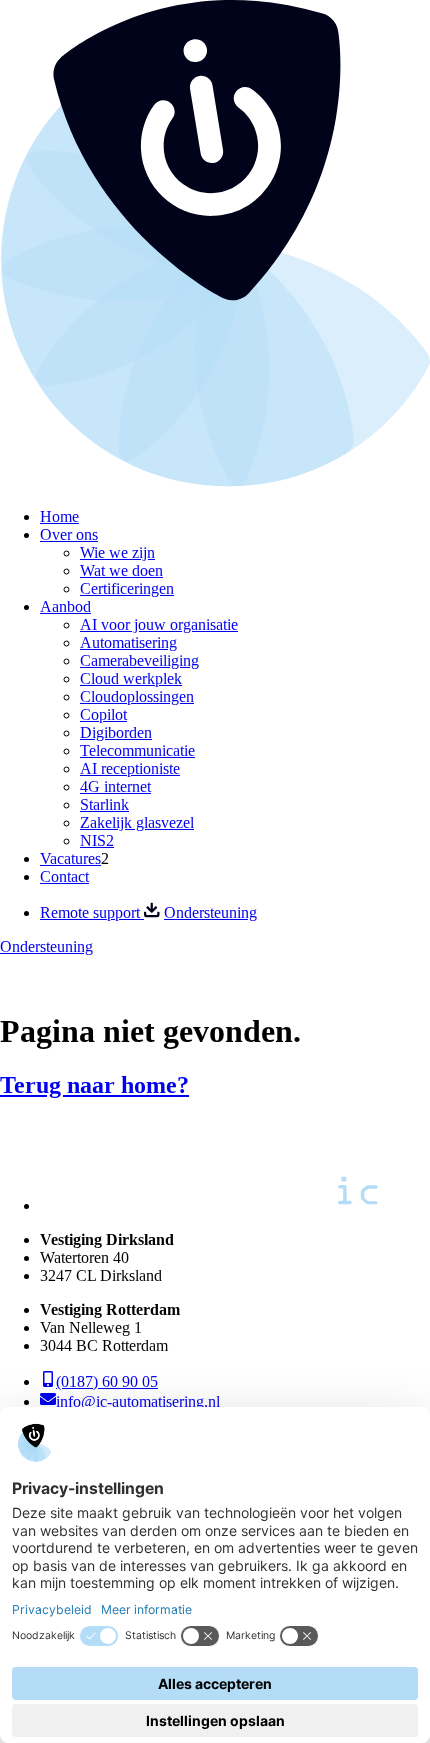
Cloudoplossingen (137, 696)
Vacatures (70, 858)
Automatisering (128, 642)
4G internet (115, 786)
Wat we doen (121, 570)
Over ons (69, 534)
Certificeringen (127, 588)
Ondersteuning (210, 912)
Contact (64, 876)
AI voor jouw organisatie (159, 624)
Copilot (103, 714)
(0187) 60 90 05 (107, 1381)
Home (59, 516)
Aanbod (65, 606)
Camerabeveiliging (139, 660)
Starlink (104, 804)
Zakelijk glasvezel (137, 822)
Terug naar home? (94, 1085)
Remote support (92, 912)
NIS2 (97, 840)
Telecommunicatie (137, 750)
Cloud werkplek (131, 678)
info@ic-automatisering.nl (138, 1401)
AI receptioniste (130, 768)
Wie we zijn (117, 552)
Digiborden (116, 732)
